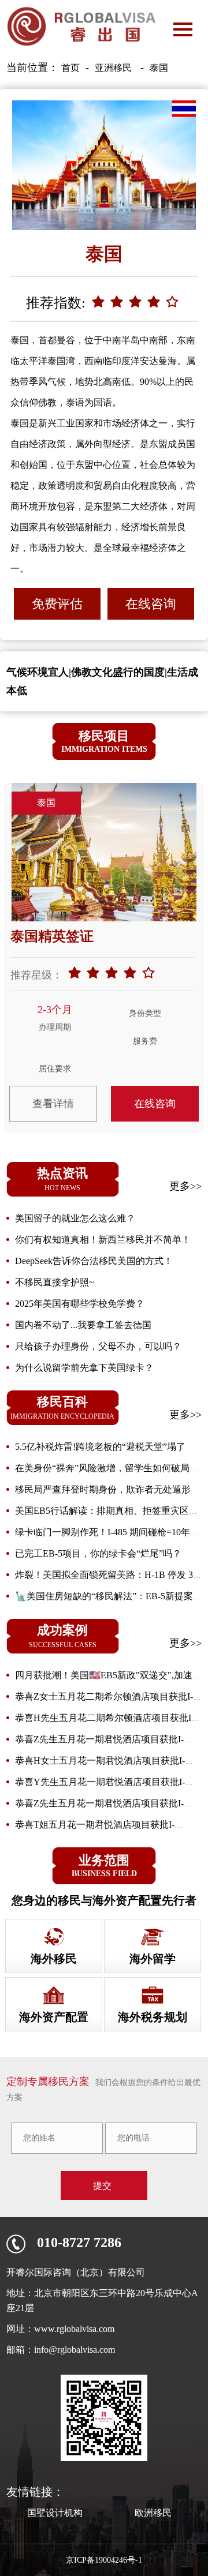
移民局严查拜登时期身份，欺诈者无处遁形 (103, 1489)
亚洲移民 (113, 68)
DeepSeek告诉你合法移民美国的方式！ (94, 1261)
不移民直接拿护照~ (55, 1282)
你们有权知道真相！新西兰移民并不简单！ (103, 1240)
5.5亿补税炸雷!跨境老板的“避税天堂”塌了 (100, 1447)
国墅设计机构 (55, 2513)
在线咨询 (151, 604)
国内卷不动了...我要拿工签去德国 (83, 1325)
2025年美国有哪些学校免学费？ (80, 1304)
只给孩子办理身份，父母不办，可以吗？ (98, 1346)
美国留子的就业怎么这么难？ (75, 1218)
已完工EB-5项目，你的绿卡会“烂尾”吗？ (98, 1553)
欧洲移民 (153, 2513)
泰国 (159, 68)
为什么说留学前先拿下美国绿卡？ (84, 1368)
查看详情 (53, 1104)
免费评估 (57, 604)
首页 (70, 68)
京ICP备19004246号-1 (104, 2560)
